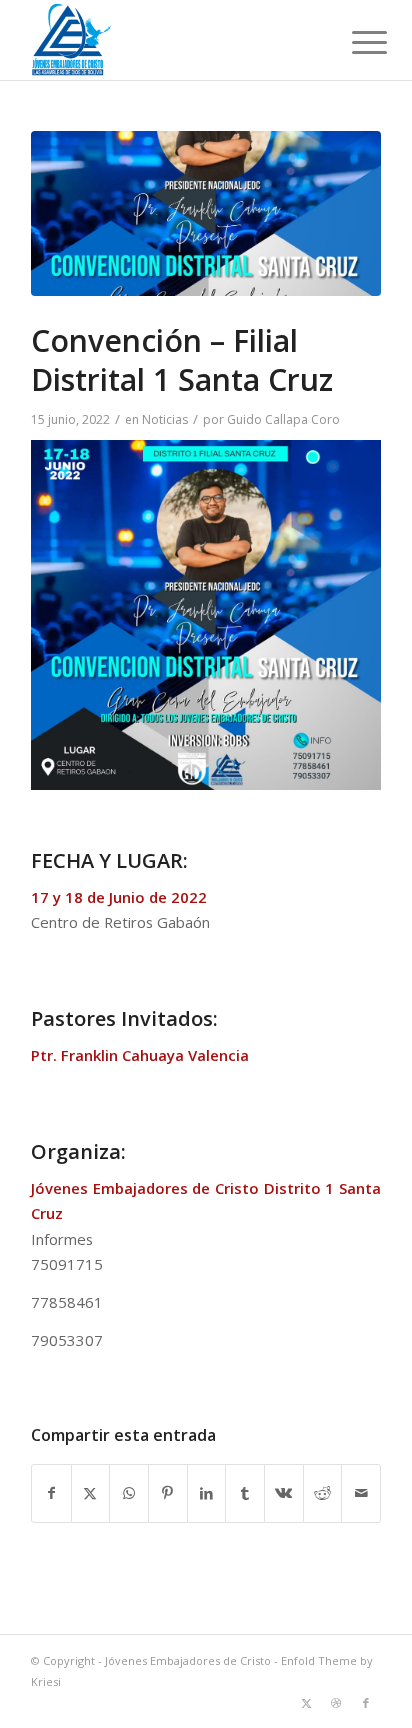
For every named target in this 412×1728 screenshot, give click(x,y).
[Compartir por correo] (361, 1493)
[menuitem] (354, 42)
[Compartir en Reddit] (323, 1493)
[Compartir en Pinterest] (168, 1493)
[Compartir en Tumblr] (245, 1493)
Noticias (165, 419)
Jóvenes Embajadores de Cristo (188, 1660)
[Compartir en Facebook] (51, 1493)
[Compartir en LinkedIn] (207, 1493)
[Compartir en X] (91, 1493)
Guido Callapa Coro (283, 419)
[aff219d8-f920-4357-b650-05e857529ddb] (206, 213)
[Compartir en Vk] (284, 1493)
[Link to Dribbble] (336, 1703)
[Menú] (354, 42)
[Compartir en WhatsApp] (129, 1493)
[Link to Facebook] (366, 1703)
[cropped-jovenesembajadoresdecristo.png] (171, 40)
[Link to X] (306, 1703)
